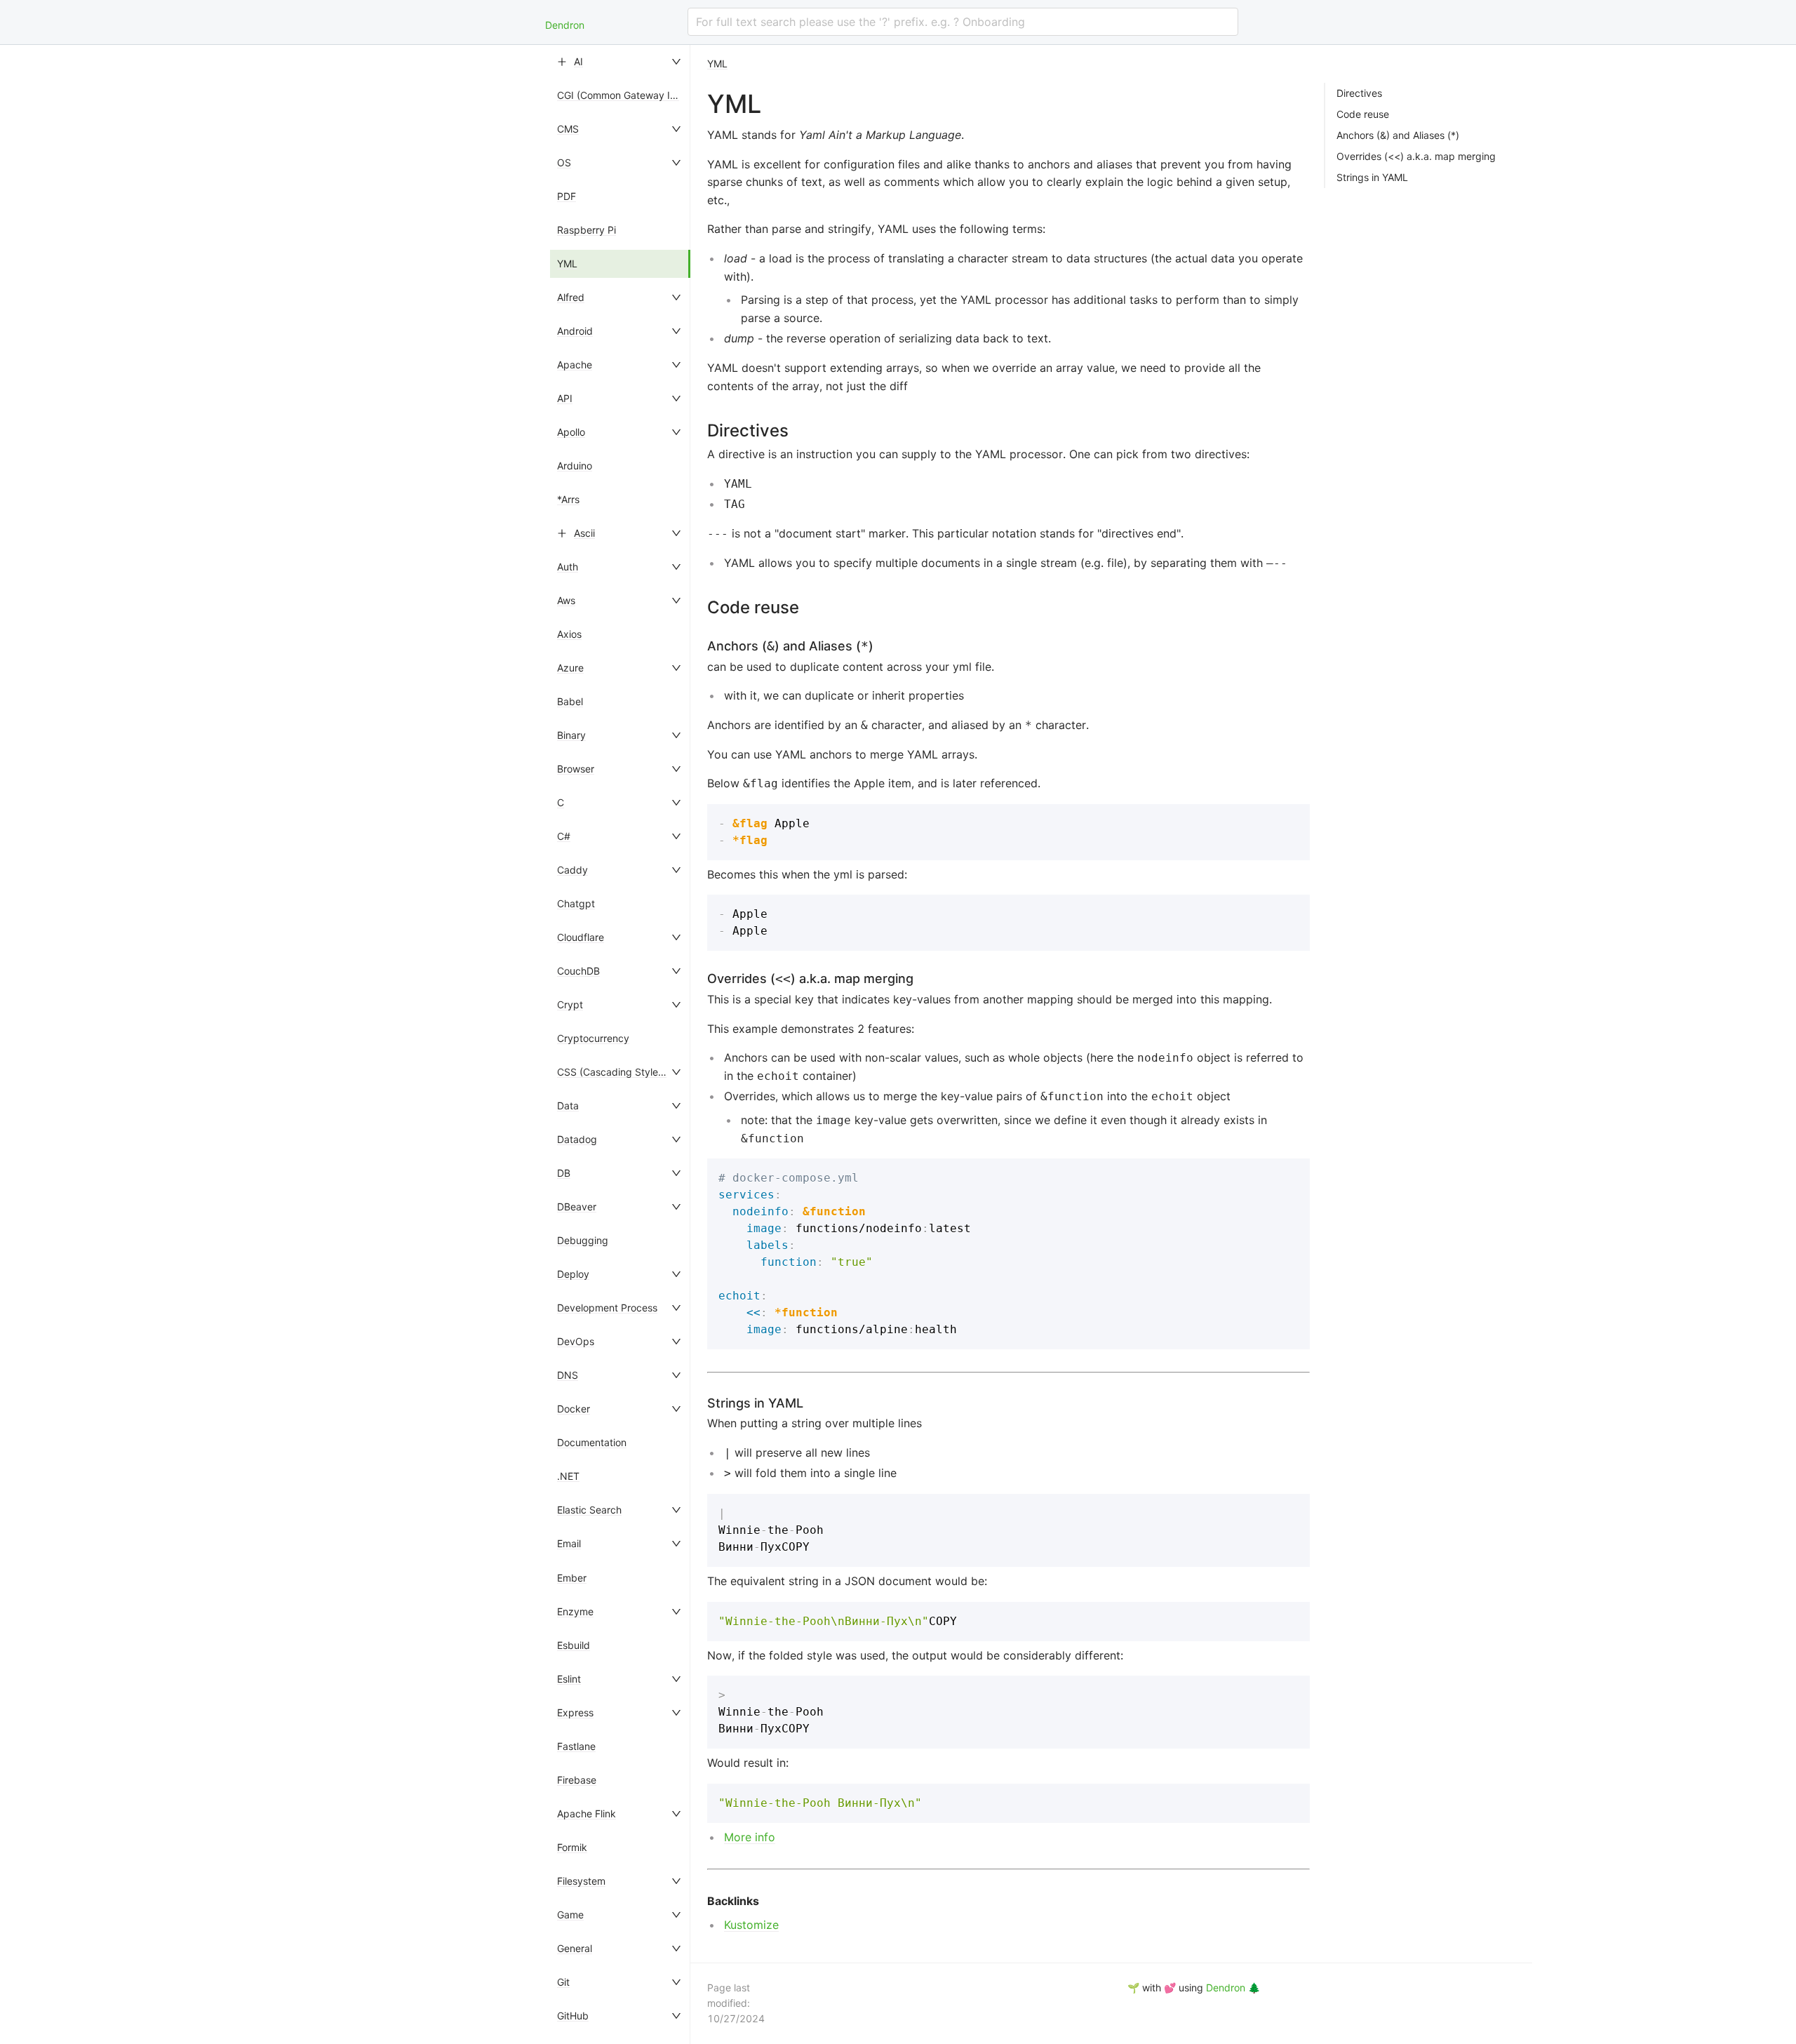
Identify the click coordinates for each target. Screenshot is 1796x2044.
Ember (572, 1578)
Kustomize (751, 1925)
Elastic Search (589, 1510)
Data (568, 1106)
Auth (568, 567)
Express (575, 1712)
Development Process (607, 1308)
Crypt (570, 1004)
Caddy (572, 870)
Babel (570, 701)
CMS (568, 129)
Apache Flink (587, 1813)
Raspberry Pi (587, 230)
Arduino (575, 466)
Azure (570, 668)
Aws (566, 600)
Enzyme (575, 1611)
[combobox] (963, 22)
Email (569, 1543)
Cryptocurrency (593, 1038)
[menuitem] (620, 62)
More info (750, 1837)
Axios (569, 634)
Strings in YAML (1372, 178)
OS (564, 162)
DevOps (576, 1341)
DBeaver (577, 1207)
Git (563, 1982)
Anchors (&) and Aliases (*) (1398, 135)
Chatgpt (576, 903)
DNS (568, 1375)
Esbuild (574, 1645)
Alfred (571, 297)
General (575, 1948)
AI (578, 61)
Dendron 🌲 (1233, 1988)
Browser (576, 769)
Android (575, 331)
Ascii (584, 533)
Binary (571, 735)
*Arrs (568, 499)
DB (564, 1173)
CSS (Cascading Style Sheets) (626, 1072)
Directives (1359, 93)
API (565, 398)
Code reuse (1363, 114)
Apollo (571, 432)
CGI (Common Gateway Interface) (635, 95)
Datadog (577, 1139)
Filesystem (581, 1881)
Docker (574, 1409)
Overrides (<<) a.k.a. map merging (1416, 156)
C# (564, 836)
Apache (575, 365)
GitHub (573, 2016)
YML (567, 263)
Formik (572, 1847)
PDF (567, 196)
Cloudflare (581, 937)
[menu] (620, 1044)
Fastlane (576, 1746)
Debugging (583, 1240)
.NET (568, 1476)
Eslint (569, 1679)
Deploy (573, 1274)
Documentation (592, 1442)
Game (570, 1915)
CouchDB (578, 971)
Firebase (577, 1780)
